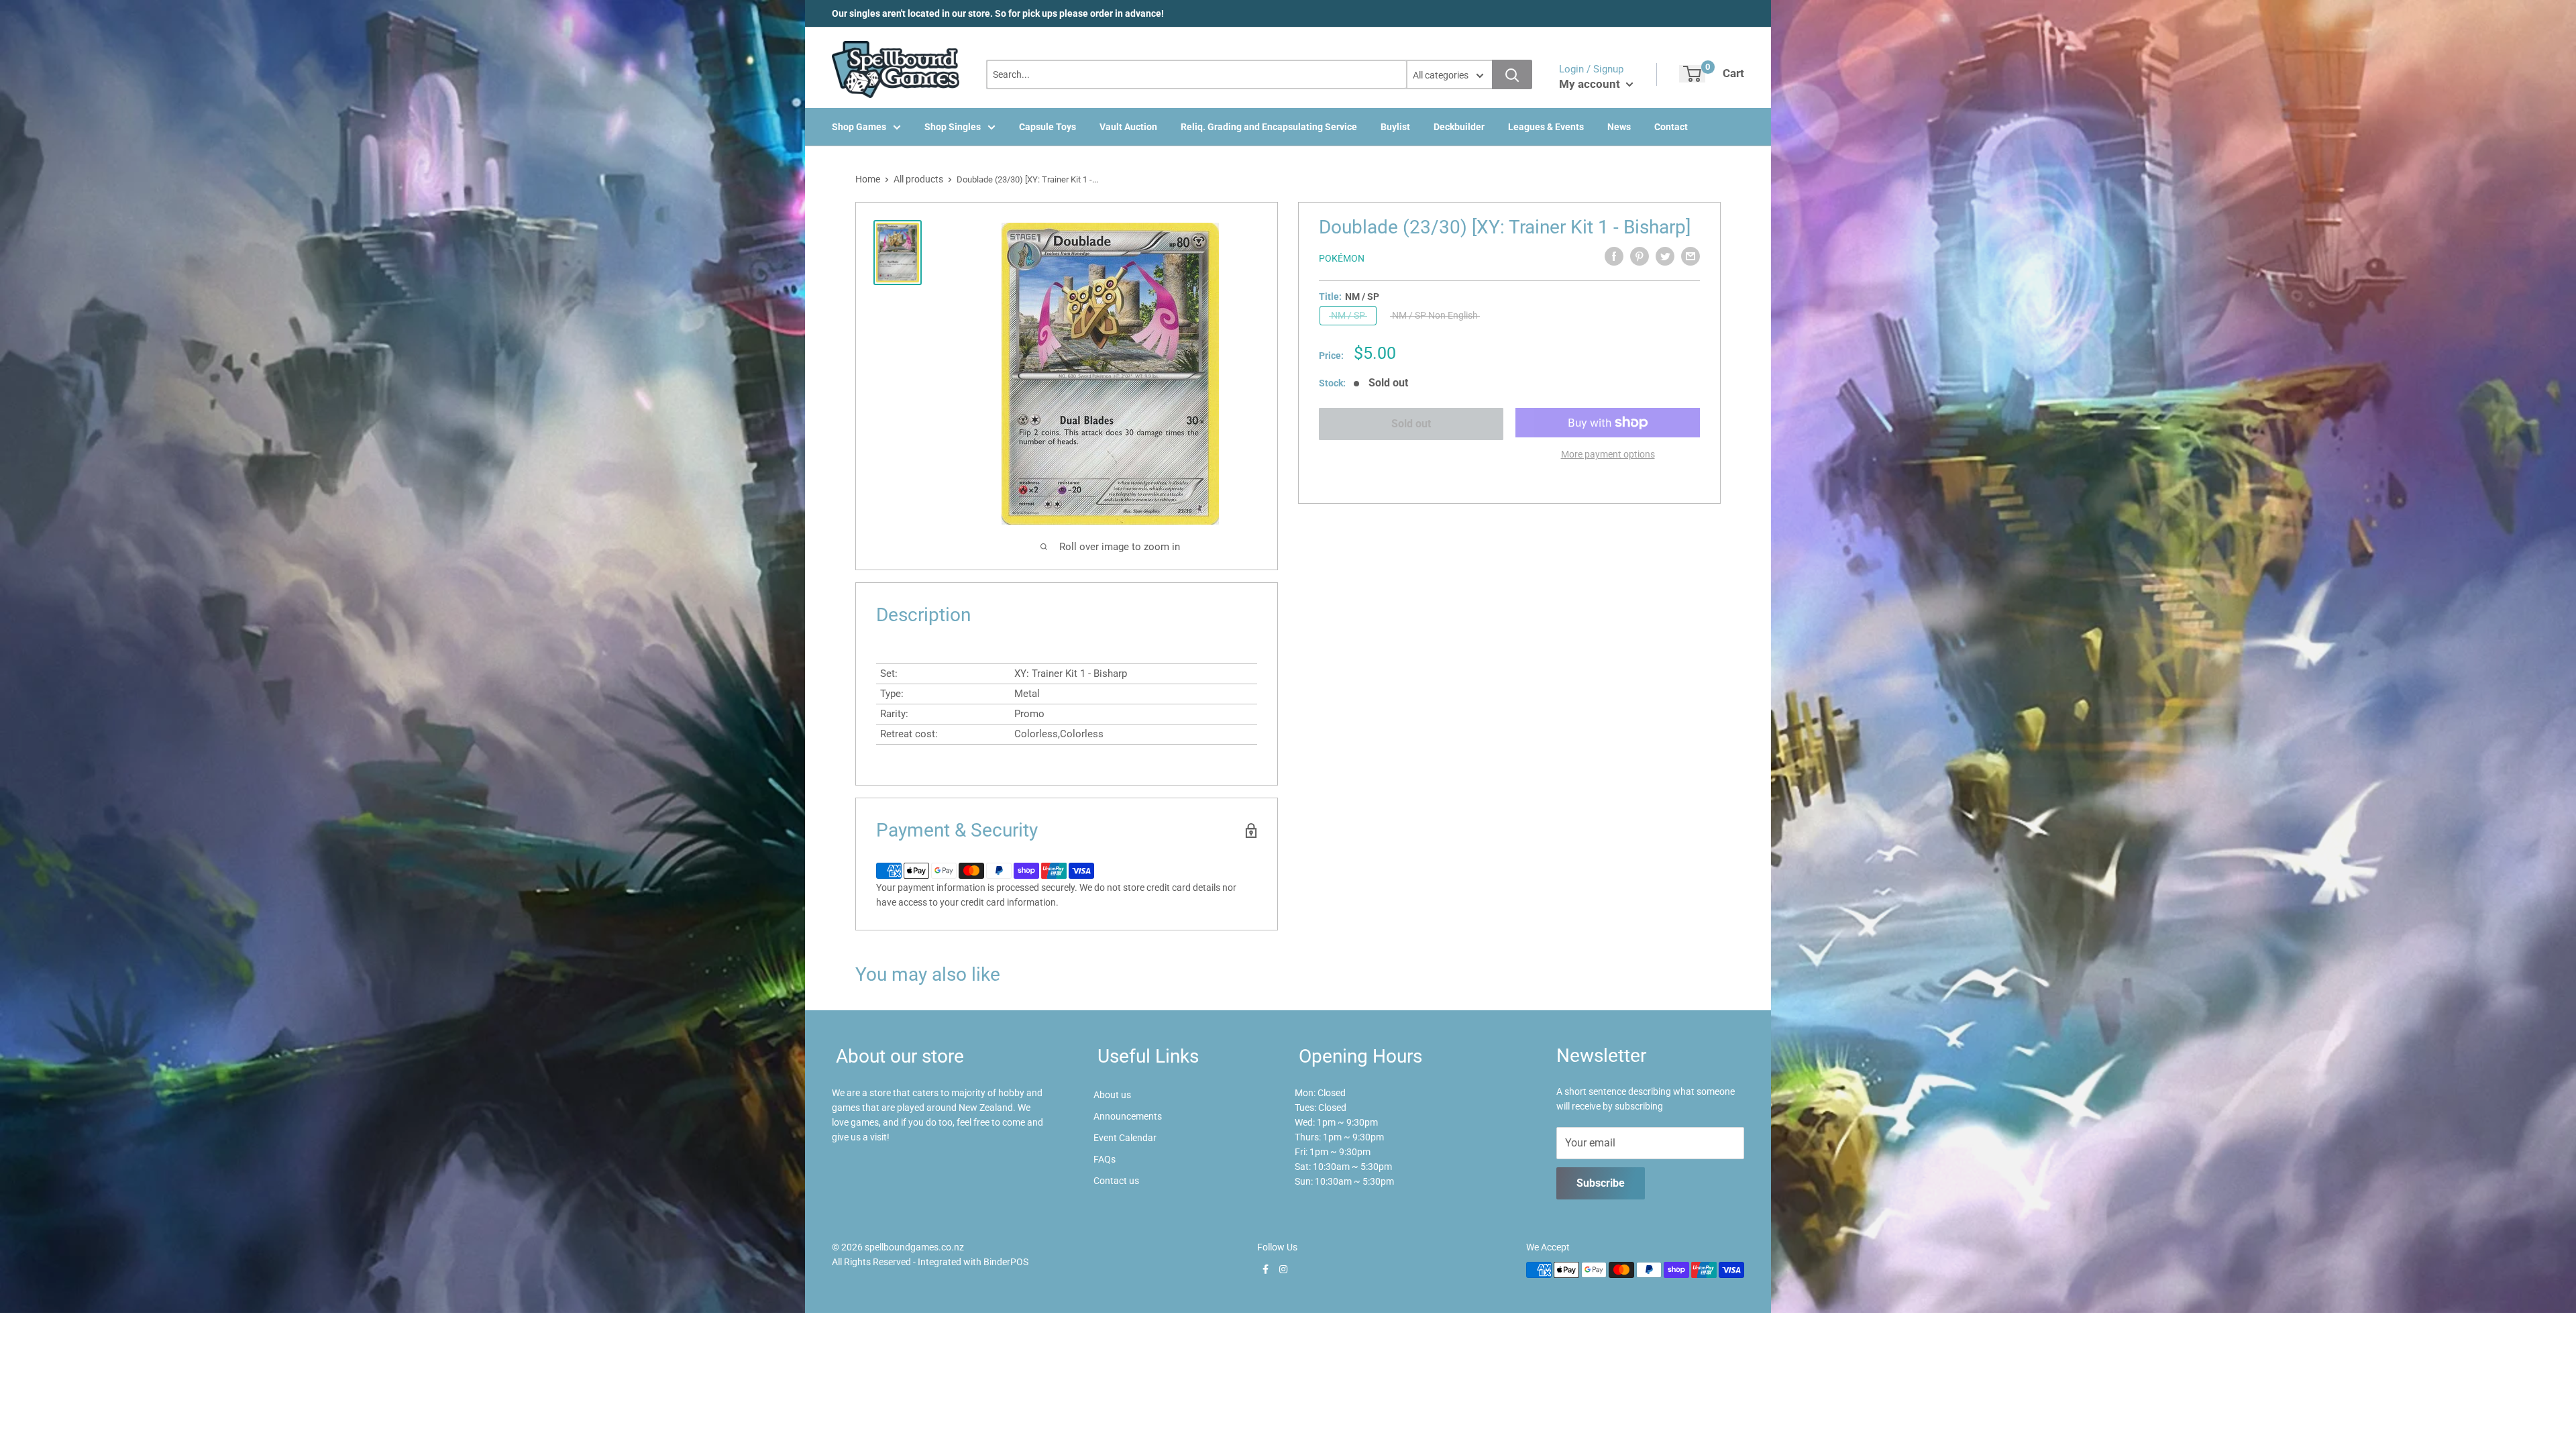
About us (1112, 1095)
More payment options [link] (1608, 454)
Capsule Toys (1048, 127)
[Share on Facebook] (1614, 256)
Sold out (1411, 424)
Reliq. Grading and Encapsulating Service (1269, 127)
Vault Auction (1128, 127)
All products (918, 179)
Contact (1671, 127)
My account (1591, 84)
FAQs (1105, 1159)
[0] (1692, 74)
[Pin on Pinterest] (1640, 256)
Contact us (1116, 1181)
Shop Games (859, 127)
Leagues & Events (1546, 127)
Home (868, 179)
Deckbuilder (1459, 127)
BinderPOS (1006, 1262)
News (1619, 127)
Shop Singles (953, 127)
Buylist (1395, 127)
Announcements (1128, 1116)
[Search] (1512, 74)
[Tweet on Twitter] (1665, 256)
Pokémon (1342, 258)
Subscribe (1601, 1183)
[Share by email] (1690, 256)
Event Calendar (1125, 1138)
